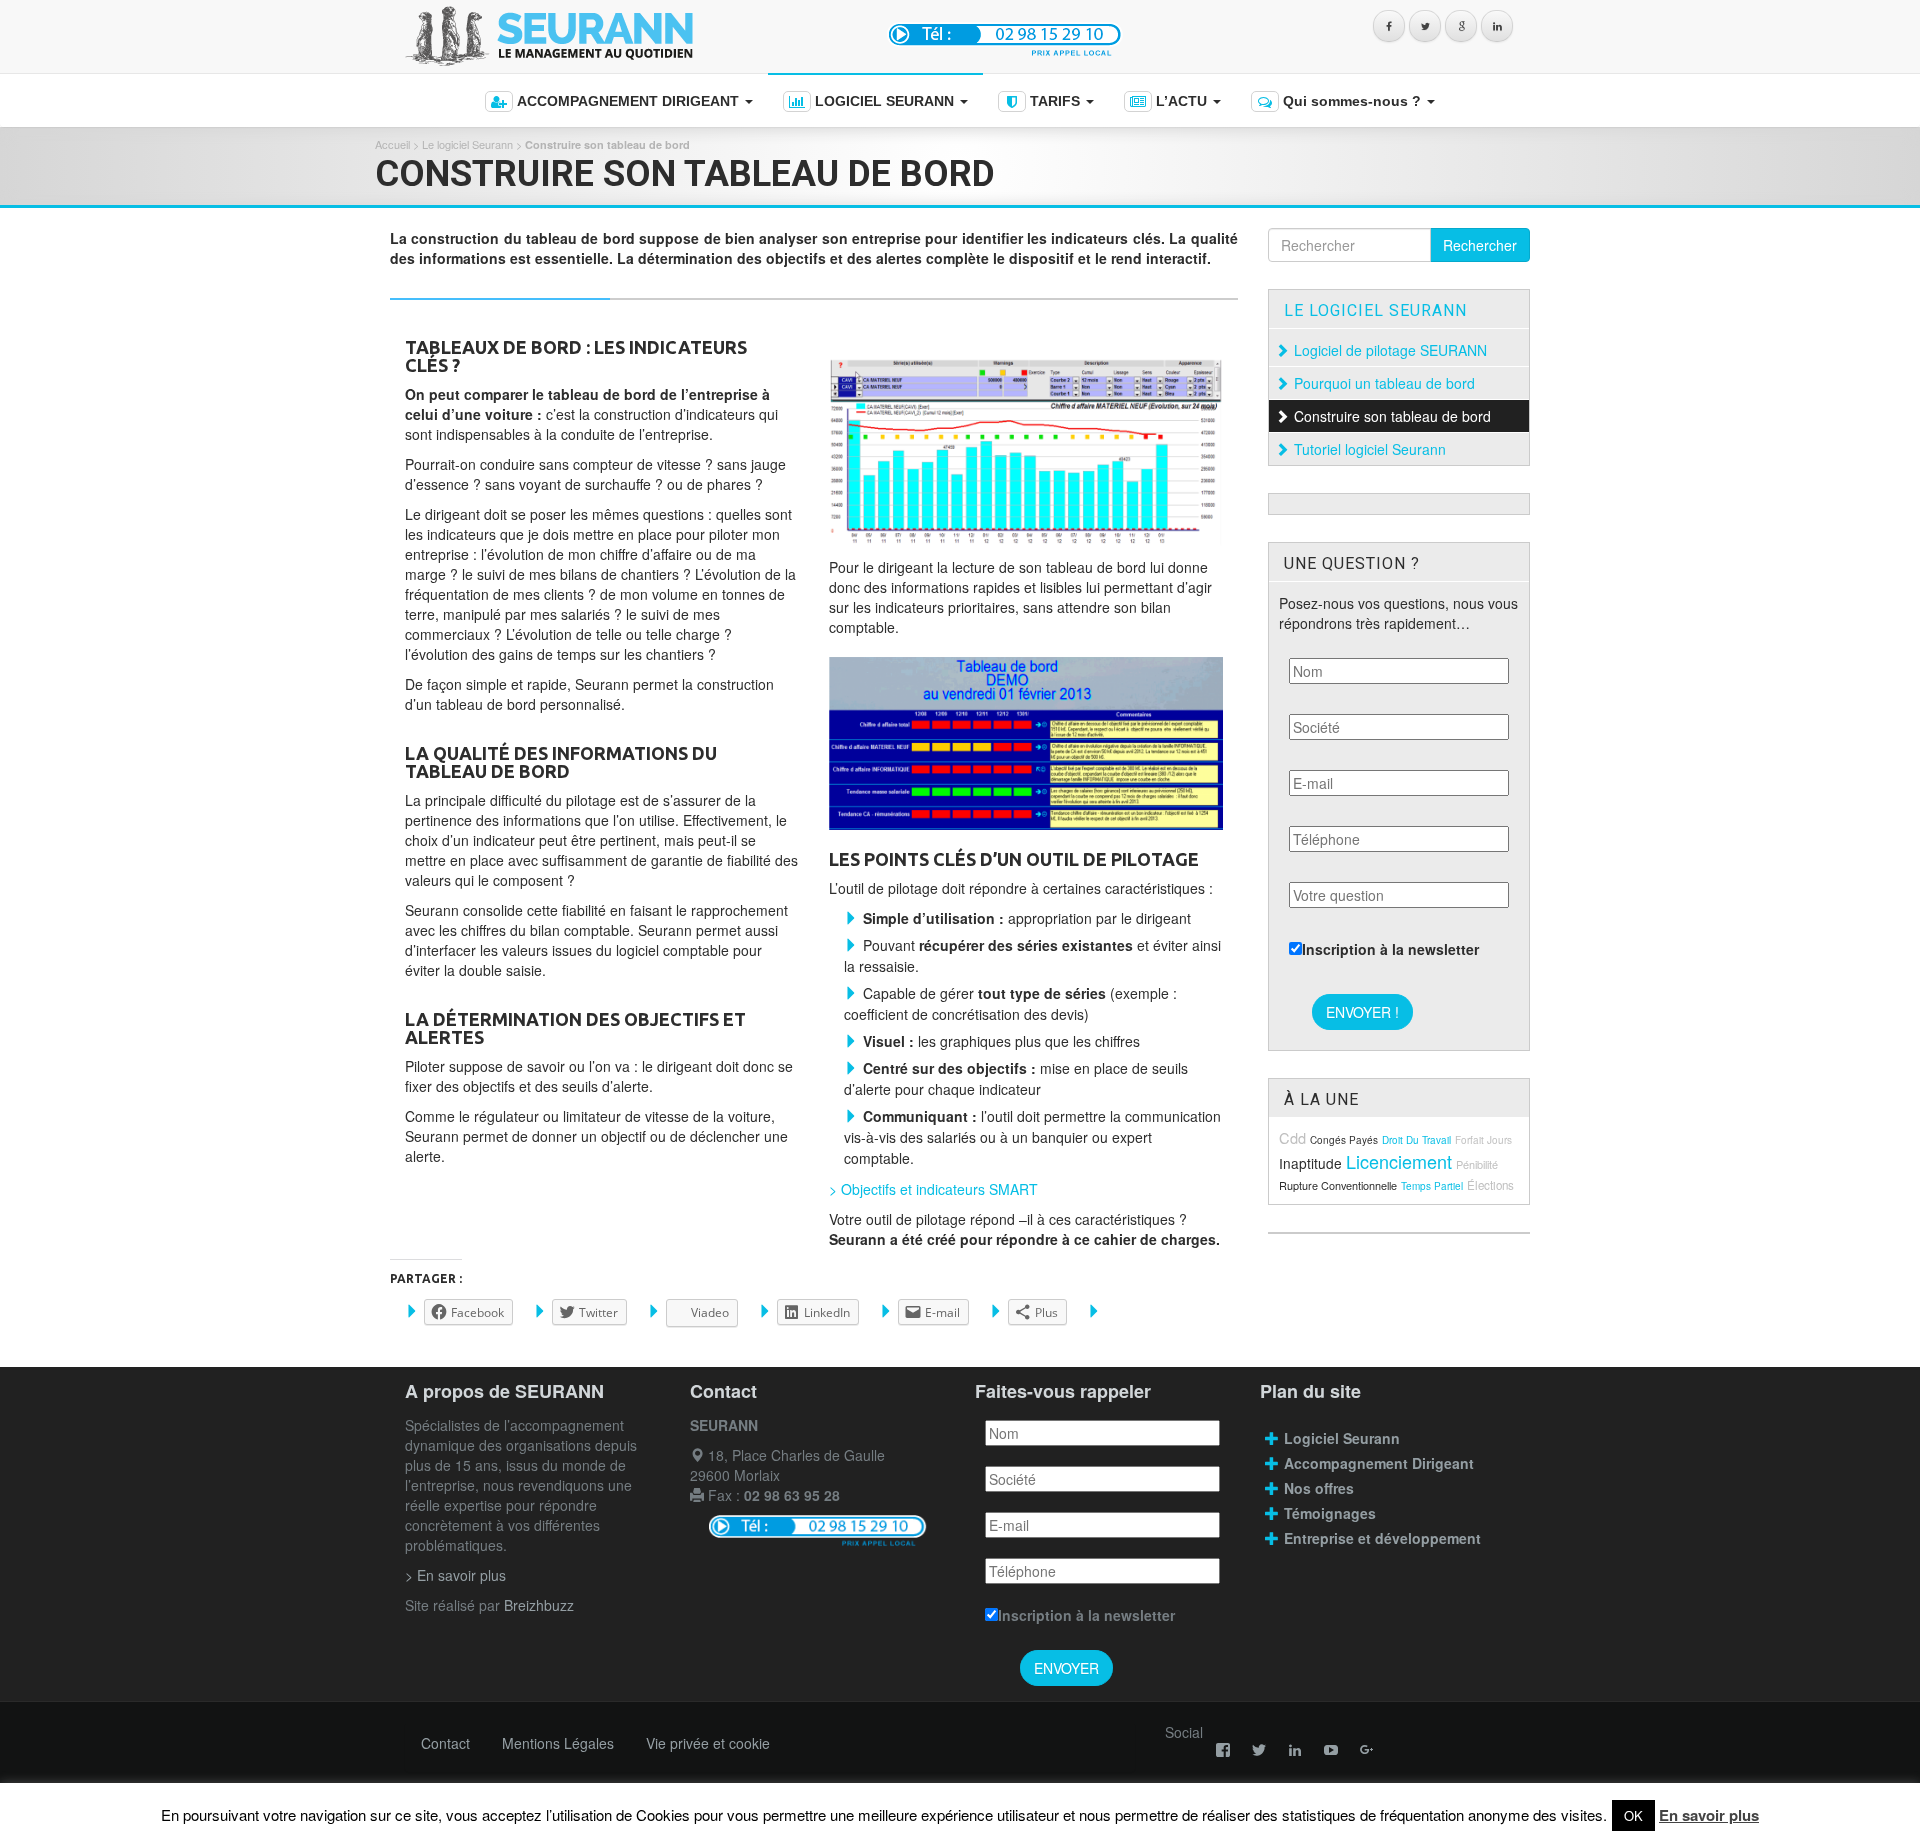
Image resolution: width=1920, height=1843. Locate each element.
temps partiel (1432, 1186)
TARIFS (1055, 101)
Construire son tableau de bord (1394, 416)
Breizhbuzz (539, 1605)
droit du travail (1416, 1140)
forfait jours (1483, 1140)
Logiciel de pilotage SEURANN (1392, 350)
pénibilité (1477, 1164)
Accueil (392, 144)
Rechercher (1480, 245)
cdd (1292, 1137)
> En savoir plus (455, 1575)
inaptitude (1310, 1163)
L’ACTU (1181, 101)
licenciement (1399, 1161)
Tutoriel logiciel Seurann (1370, 449)
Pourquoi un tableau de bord (1386, 383)
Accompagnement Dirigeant (1381, 1463)
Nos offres (1319, 1488)
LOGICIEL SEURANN (884, 101)
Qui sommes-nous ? (1352, 101)
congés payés (1344, 1140)
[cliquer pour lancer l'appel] (1007, 33)
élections (1490, 1185)
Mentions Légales (558, 1743)
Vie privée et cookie (708, 1743)
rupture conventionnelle (1338, 1185)
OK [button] (1633, 1815)
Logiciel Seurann (1342, 1438)
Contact (445, 1743)
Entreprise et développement (1382, 1538)
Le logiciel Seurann (467, 144)
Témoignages (1330, 1513)
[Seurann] (627, 36)
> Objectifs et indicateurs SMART (933, 1189)
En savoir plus (1709, 1815)
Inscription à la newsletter (1390, 949)
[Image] (1026, 452)
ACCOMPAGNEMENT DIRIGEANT (628, 101)
